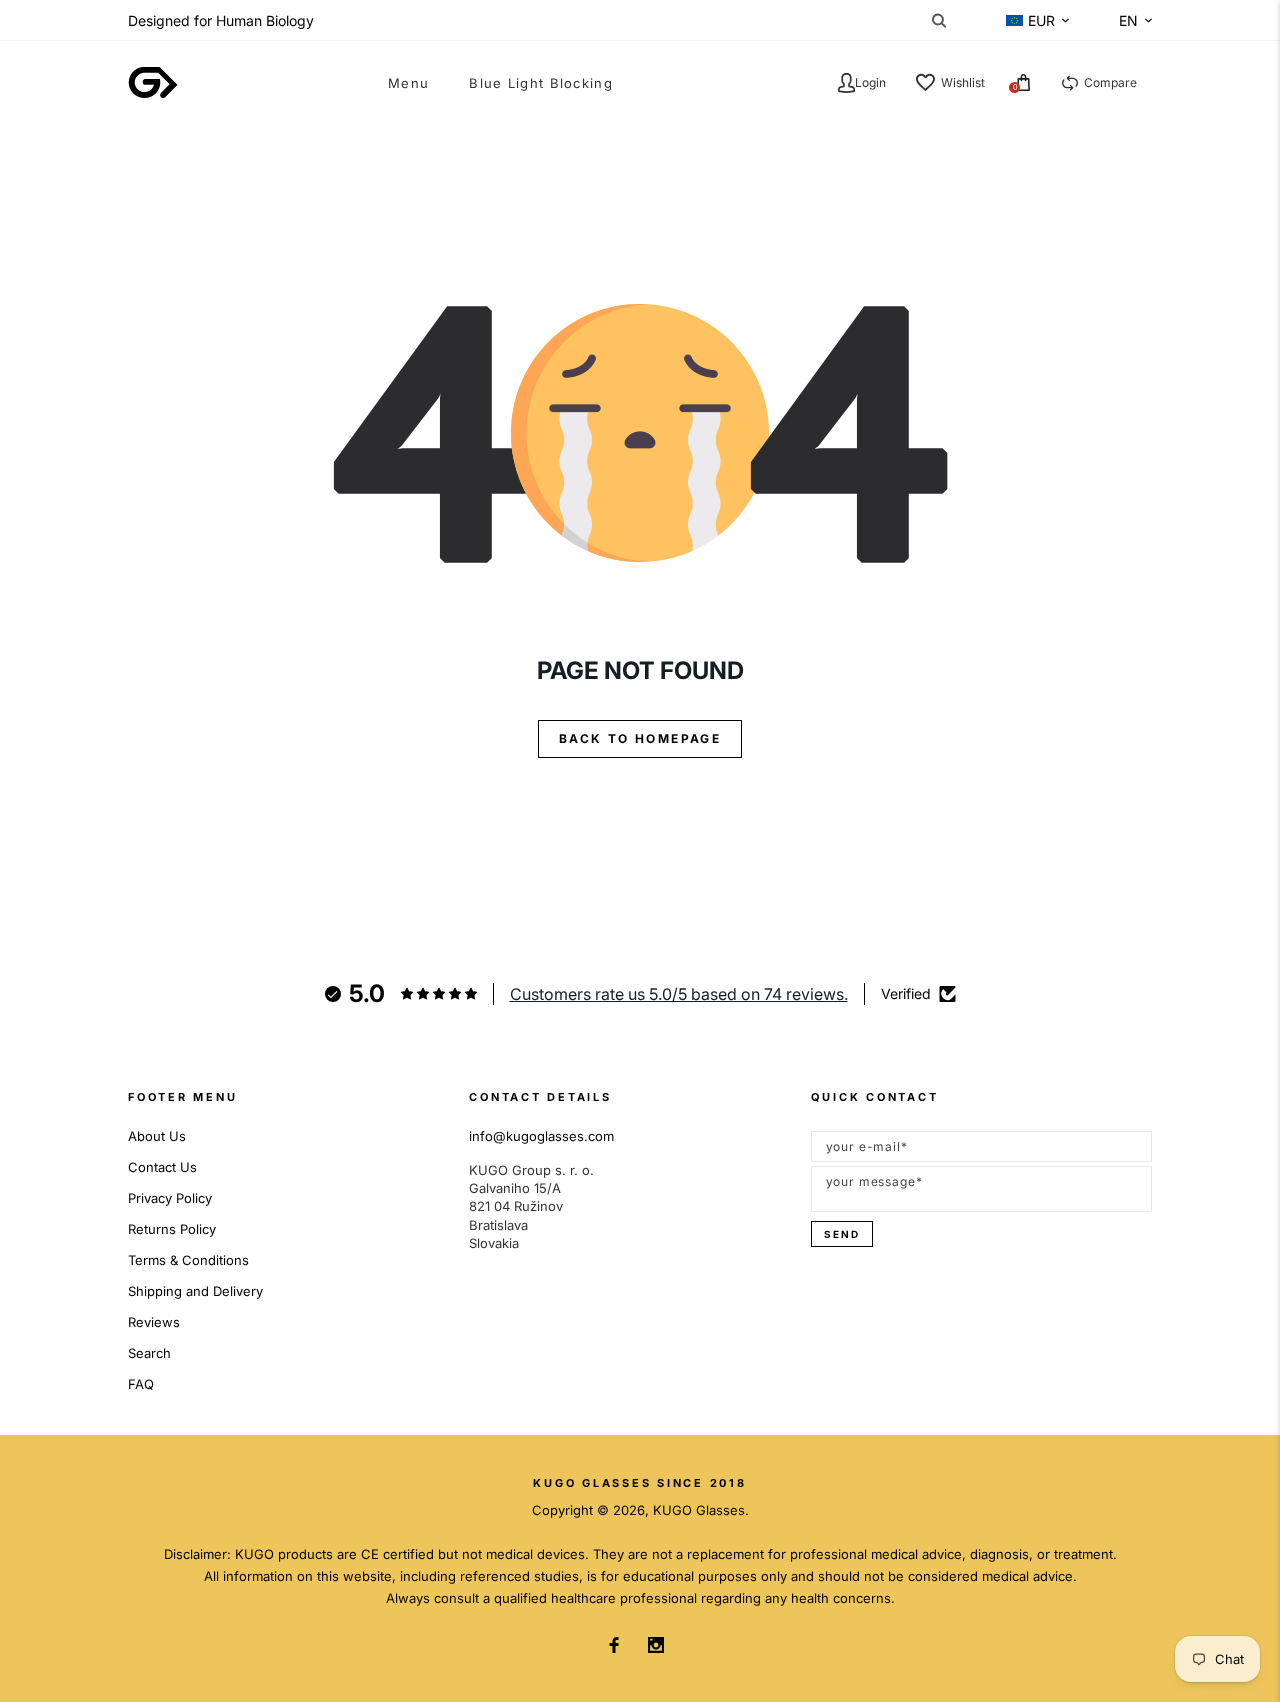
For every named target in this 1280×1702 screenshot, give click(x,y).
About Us (157, 1136)
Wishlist (963, 82)
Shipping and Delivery (195, 1291)
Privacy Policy (170, 1198)
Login (870, 82)
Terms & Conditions (188, 1260)
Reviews (154, 1322)
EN (1128, 20)
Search (149, 1353)
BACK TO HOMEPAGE (640, 738)
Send (842, 1234)
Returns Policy (172, 1229)
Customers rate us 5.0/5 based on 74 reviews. (679, 994)
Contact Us (162, 1167)
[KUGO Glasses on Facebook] (614, 1645)
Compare (1110, 82)
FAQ (141, 1384)
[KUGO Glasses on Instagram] (656, 1645)
